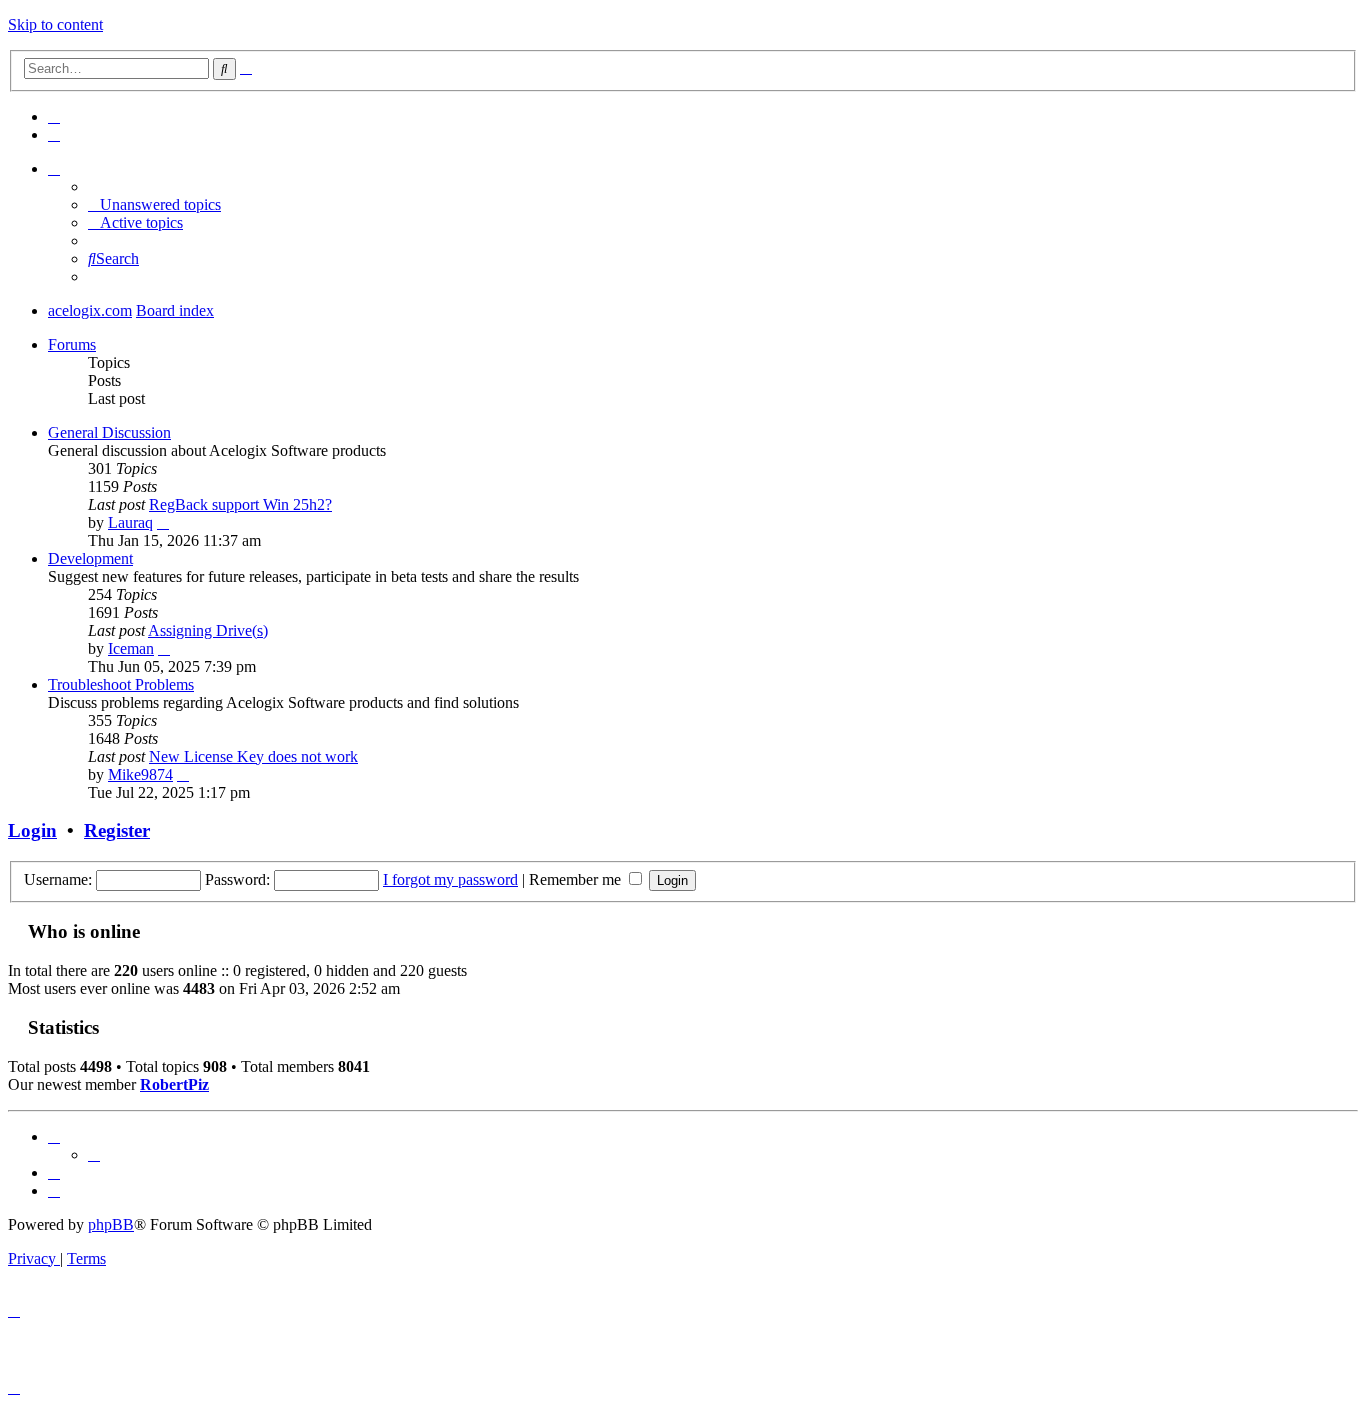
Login (32, 830)
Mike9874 (140, 774)
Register (117, 830)
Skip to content (55, 24)
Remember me (577, 879)
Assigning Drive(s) (208, 630)
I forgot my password (450, 879)
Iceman (131, 648)
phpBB (111, 1224)
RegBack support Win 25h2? (240, 504)
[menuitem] (54, 116)
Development (90, 558)
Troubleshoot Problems (121, 684)
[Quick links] (54, 168)
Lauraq (130, 522)
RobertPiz (174, 1084)
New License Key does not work (253, 756)
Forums (72, 344)
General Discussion (109, 432)
